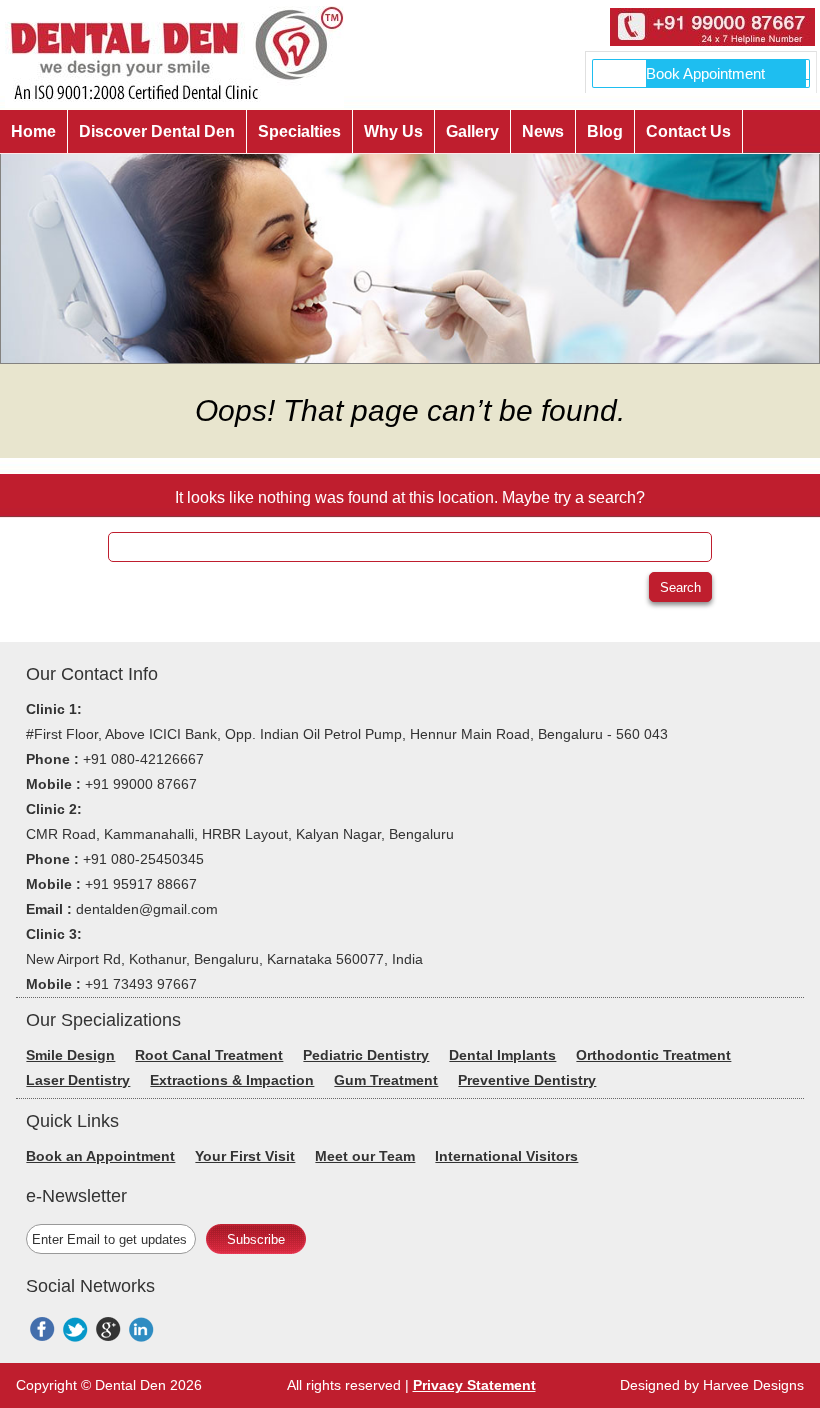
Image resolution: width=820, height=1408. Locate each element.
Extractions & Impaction (232, 1080)
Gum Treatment (386, 1080)
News (543, 131)
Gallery (472, 131)
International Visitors (506, 1156)
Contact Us (688, 131)
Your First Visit (245, 1156)
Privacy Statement (474, 1385)
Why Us (393, 131)
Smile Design (70, 1055)
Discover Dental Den (157, 131)
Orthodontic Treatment (653, 1055)
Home (33, 131)
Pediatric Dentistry (366, 1055)
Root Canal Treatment (209, 1055)
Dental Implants (502, 1055)
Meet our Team (365, 1156)
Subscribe (256, 1239)
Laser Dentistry (78, 1080)
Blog (605, 131)
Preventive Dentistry (527, 1080)
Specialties (299, 131)
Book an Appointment (100, 1156)
